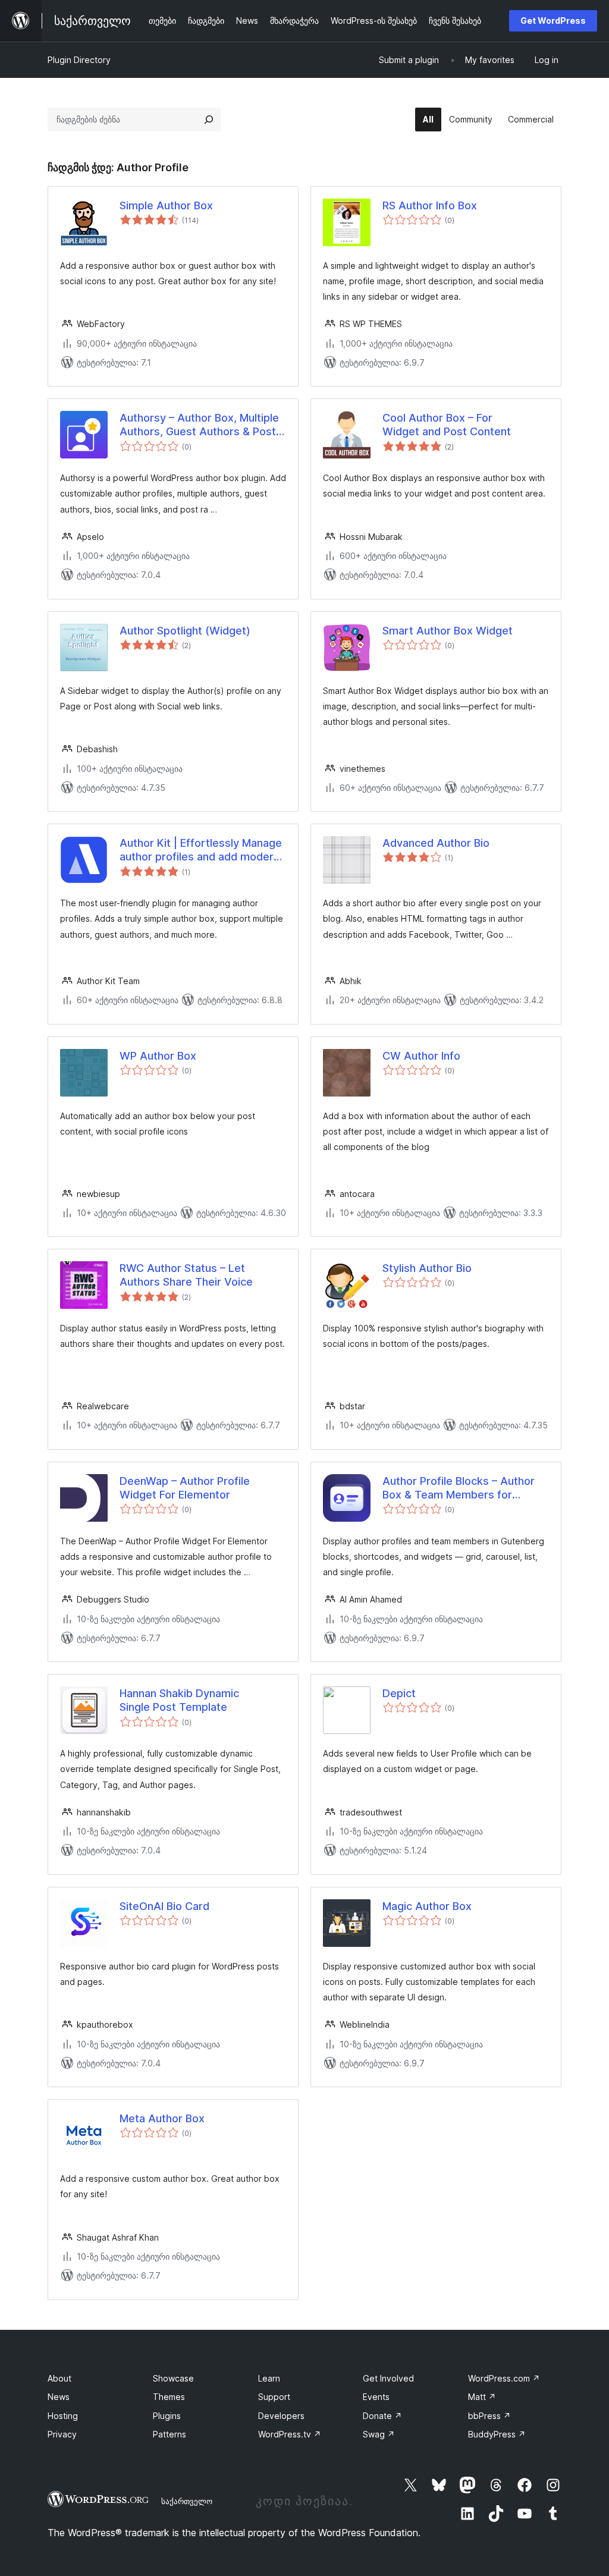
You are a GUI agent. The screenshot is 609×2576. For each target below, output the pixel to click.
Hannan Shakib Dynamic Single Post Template (179, 1700)
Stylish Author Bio (427, 1268)
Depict (399, 1693)
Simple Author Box (166, 205)
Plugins (167, 2416)
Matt (482, 2397)
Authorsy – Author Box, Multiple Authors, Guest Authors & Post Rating (199, 425)
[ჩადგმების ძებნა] (209, 120)
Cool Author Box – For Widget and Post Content (447, 425)
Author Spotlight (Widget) (185, 631)
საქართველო (187, 2501)
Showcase (173, 2378)
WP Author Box (158, 1056)
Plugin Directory (79, 60)
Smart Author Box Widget (448, 631)
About (59, 2378)
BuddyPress (497, 2434)
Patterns (169, 2434)
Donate (382, 2416)
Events (376, 2397)
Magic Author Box (427, 1906)
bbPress (489, 2416)
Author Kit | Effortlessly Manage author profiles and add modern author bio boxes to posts (201, 850)
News (59, 2397)
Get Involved (388, 2378)
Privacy (62, 2434)
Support (274, 2397)
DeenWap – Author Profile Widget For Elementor (185, 1488)
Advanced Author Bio (436, 843)
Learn (269, 2378)
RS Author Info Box (430, 205)
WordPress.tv (290, 2434)
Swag (379, 2434)
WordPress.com (504, 2378)
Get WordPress (553, 21)
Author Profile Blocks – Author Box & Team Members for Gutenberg (459, 1488)
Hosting (63, 2416)
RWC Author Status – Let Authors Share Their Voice (186, 1275)
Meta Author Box (162, 2118)
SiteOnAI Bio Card (164, 1906)
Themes (169, 2397)
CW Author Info (421, 1056)
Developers (281, 2416)
